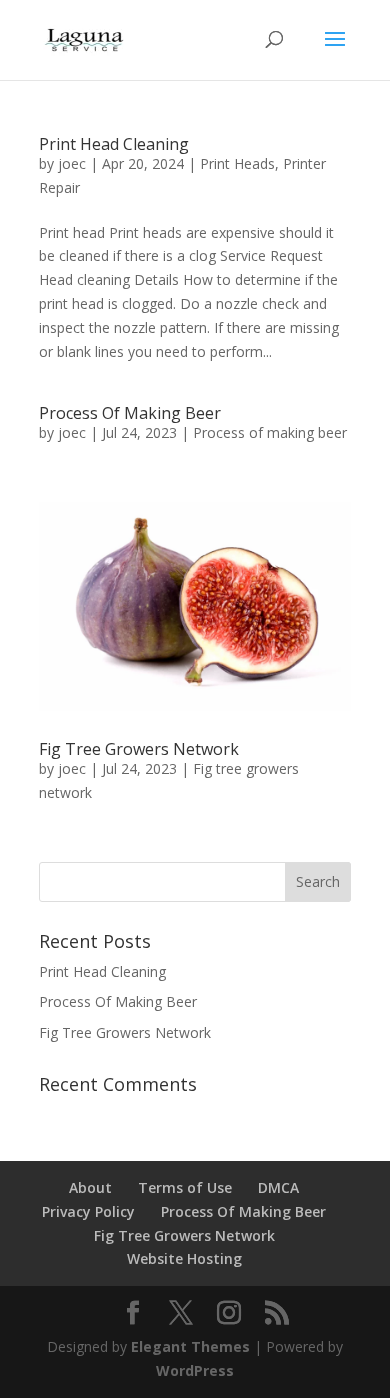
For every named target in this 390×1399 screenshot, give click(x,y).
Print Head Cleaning (114, 144)
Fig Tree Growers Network (139, 749)
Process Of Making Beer (130, 413)
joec (72, 163)
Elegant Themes (190, 1346)
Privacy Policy (88, 1211)
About (90, 1187)
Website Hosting (184, 1258)
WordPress (195, 1370)
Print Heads (237, 163)
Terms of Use (185, 1187)
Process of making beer (270, 432)
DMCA (278, 1187)
